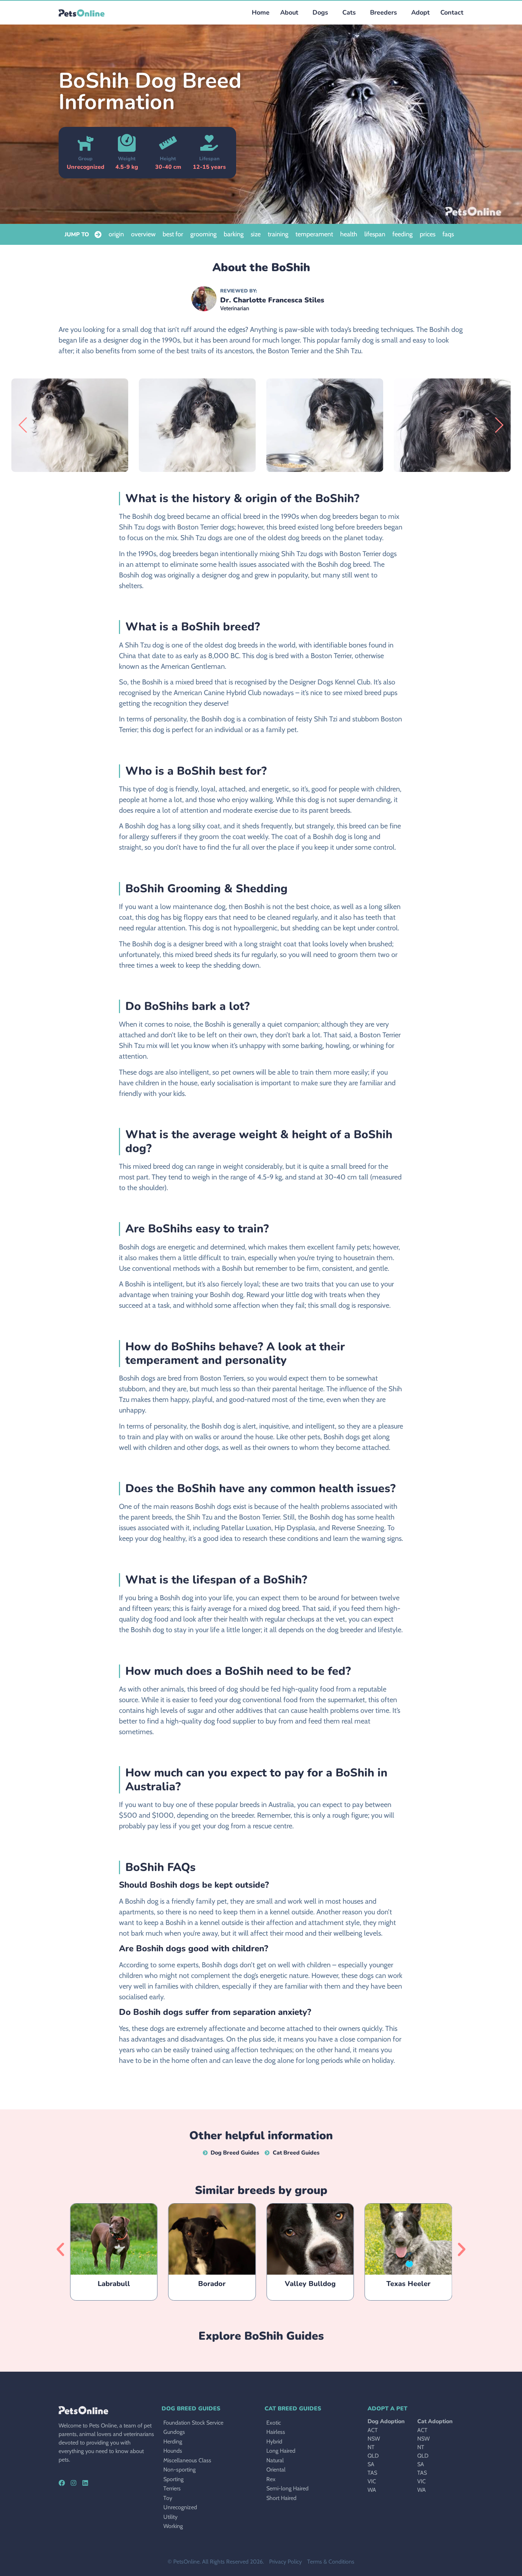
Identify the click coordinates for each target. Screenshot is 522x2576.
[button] (319, 13)
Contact (452, 12)
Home (261, 12)
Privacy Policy (286, 2562)
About (289, 12)
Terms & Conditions (331, 2562)
